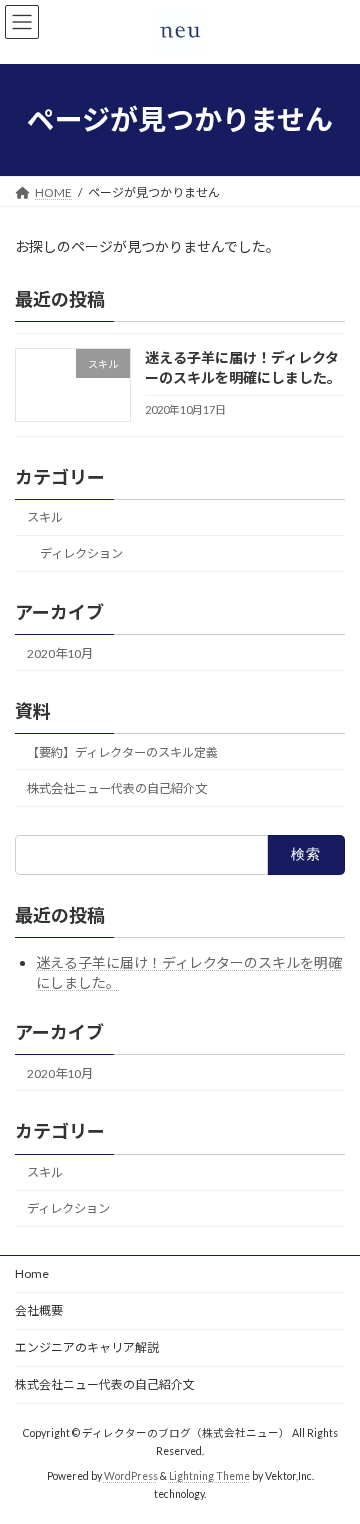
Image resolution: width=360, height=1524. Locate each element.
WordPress (131, 1476)
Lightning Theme (209, 1476)
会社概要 (39, 1310)
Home (32, 1273)
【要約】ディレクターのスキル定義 (122, 752)
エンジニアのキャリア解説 (87, 1347)
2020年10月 (60, 653)
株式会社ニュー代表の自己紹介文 (117, 788)
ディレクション (81, 553)
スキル (45, 517)
